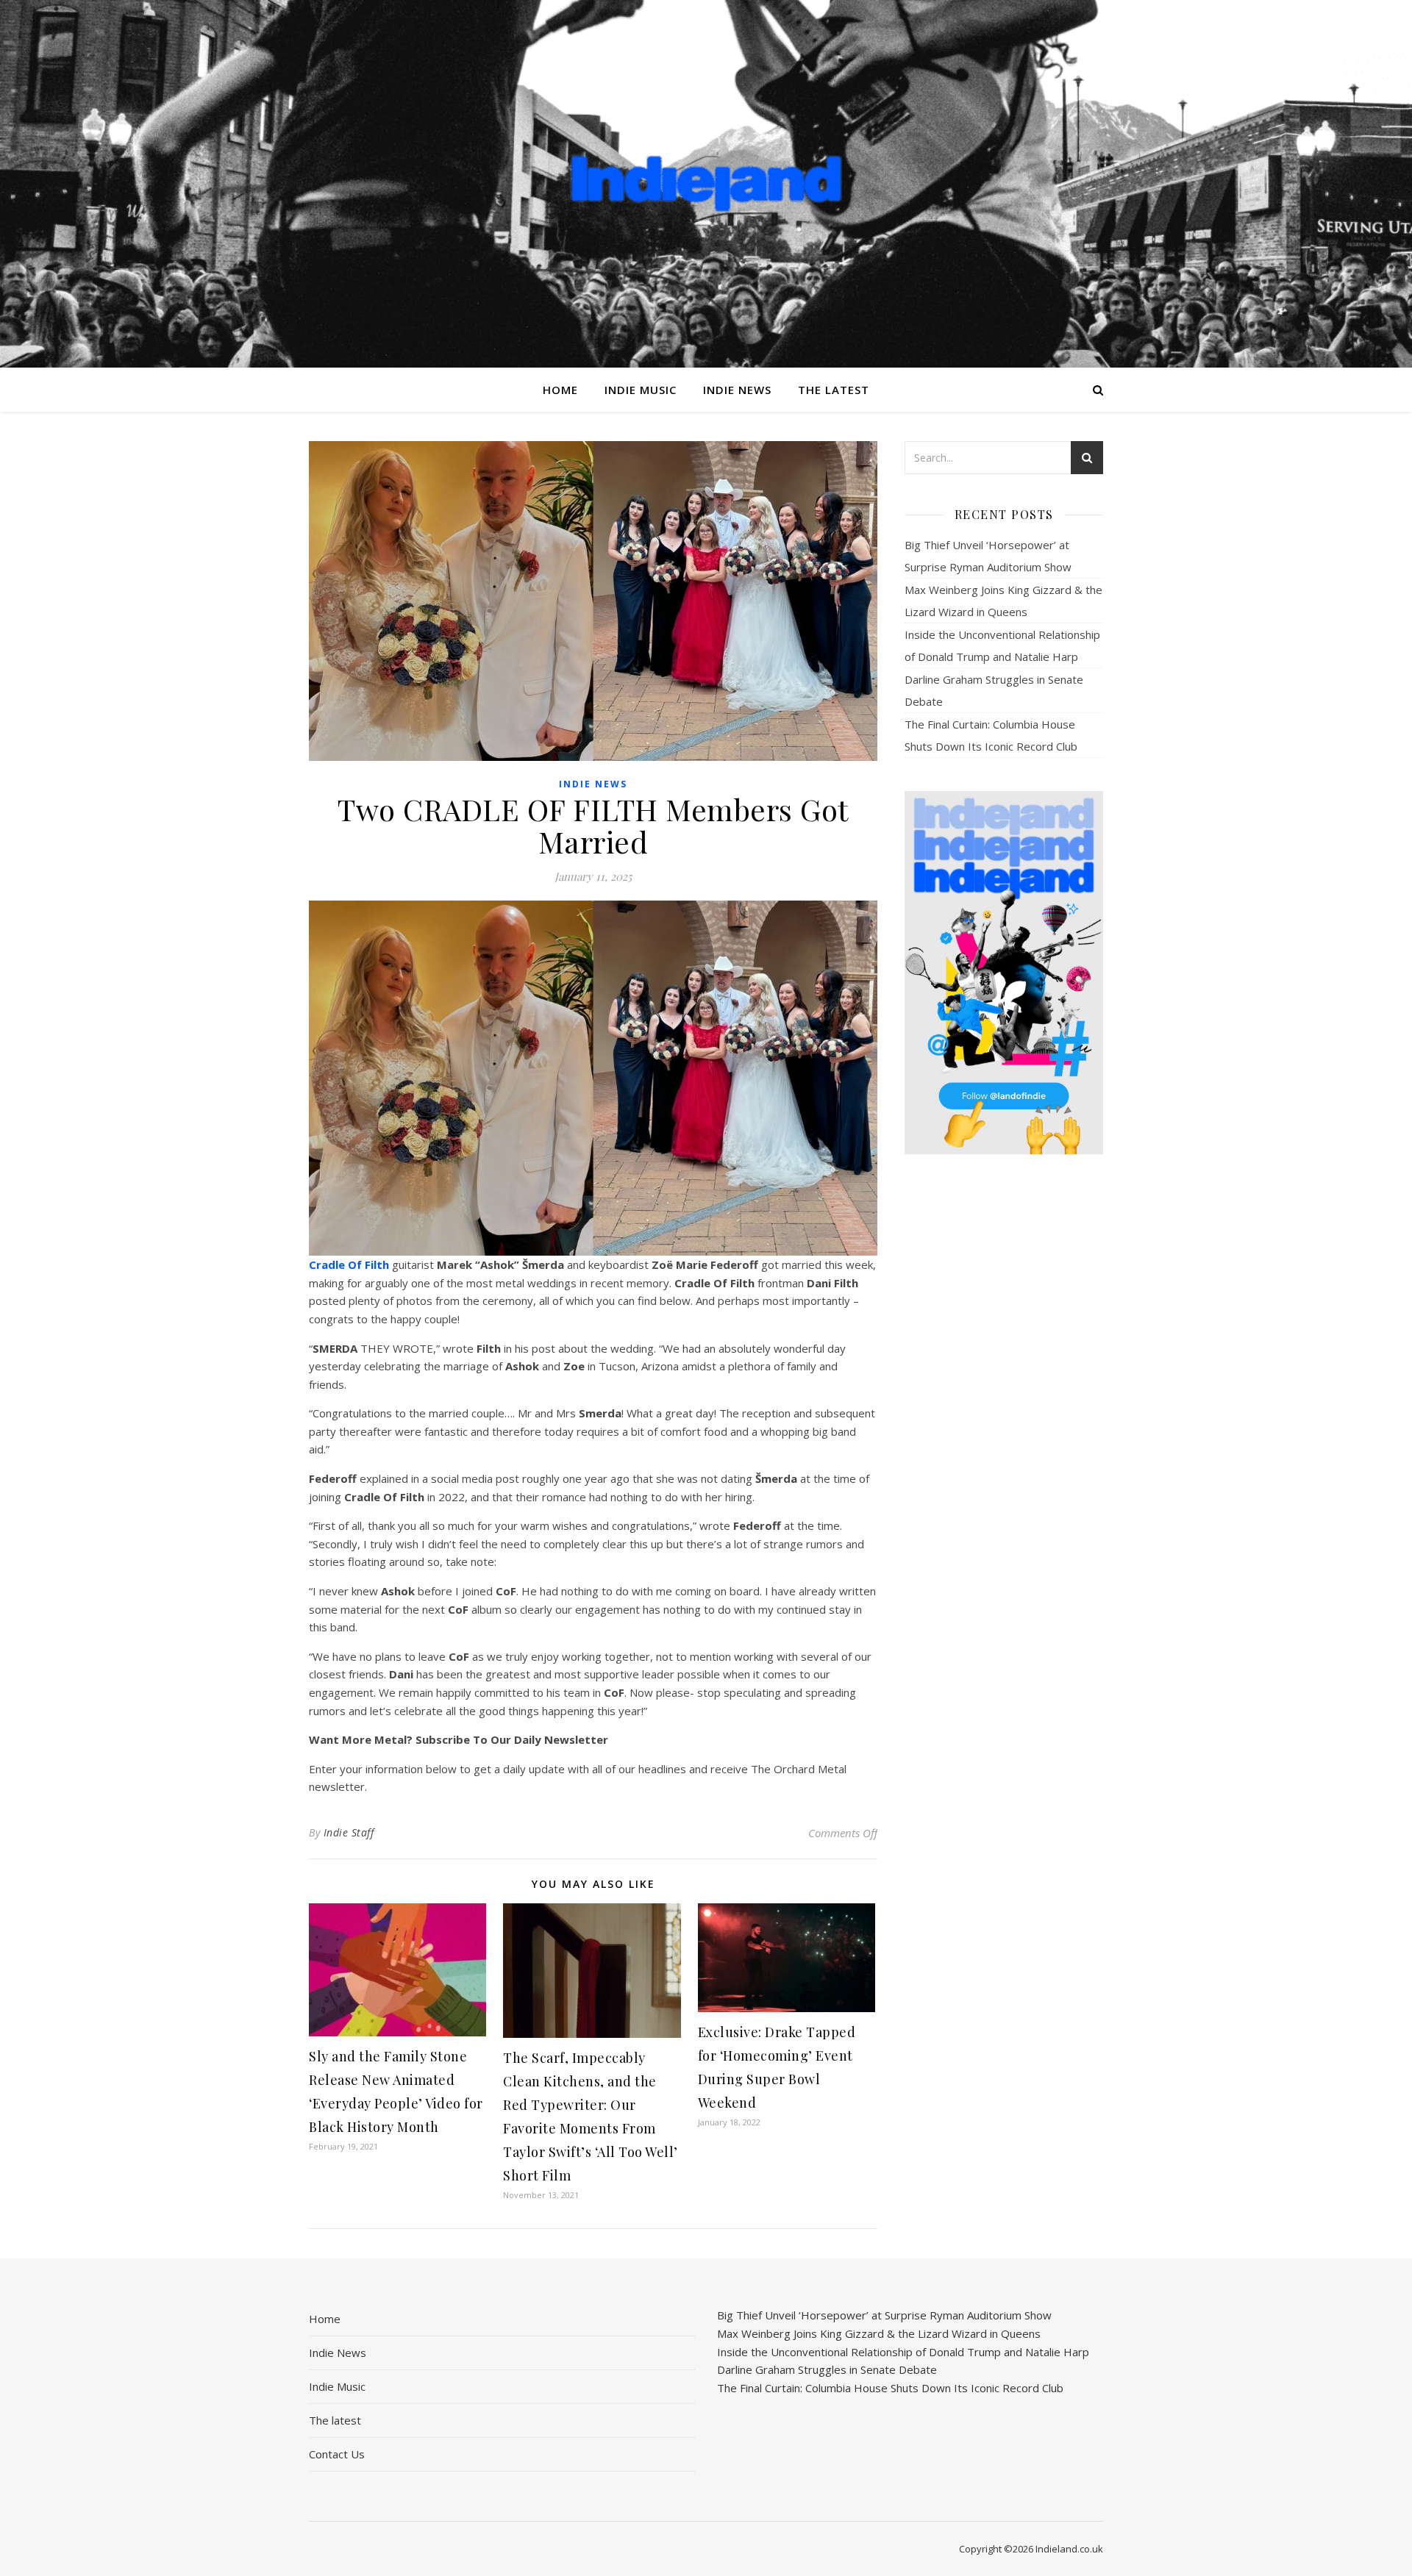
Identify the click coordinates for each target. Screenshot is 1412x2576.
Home (560, 390)
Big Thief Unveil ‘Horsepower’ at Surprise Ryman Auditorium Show (884, 2315)
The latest (834, 390)
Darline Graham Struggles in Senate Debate (827, 2369)
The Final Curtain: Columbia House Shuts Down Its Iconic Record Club (890, 2388)
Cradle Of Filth (349, 1264)
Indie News (737, 390)
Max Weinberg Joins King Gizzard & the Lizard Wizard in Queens (879, 2333)
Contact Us (337, 2454)
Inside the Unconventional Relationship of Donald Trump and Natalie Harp (903, 2352)
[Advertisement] (1004, 1398)
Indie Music (641, 390)
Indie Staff (349, 1832)
